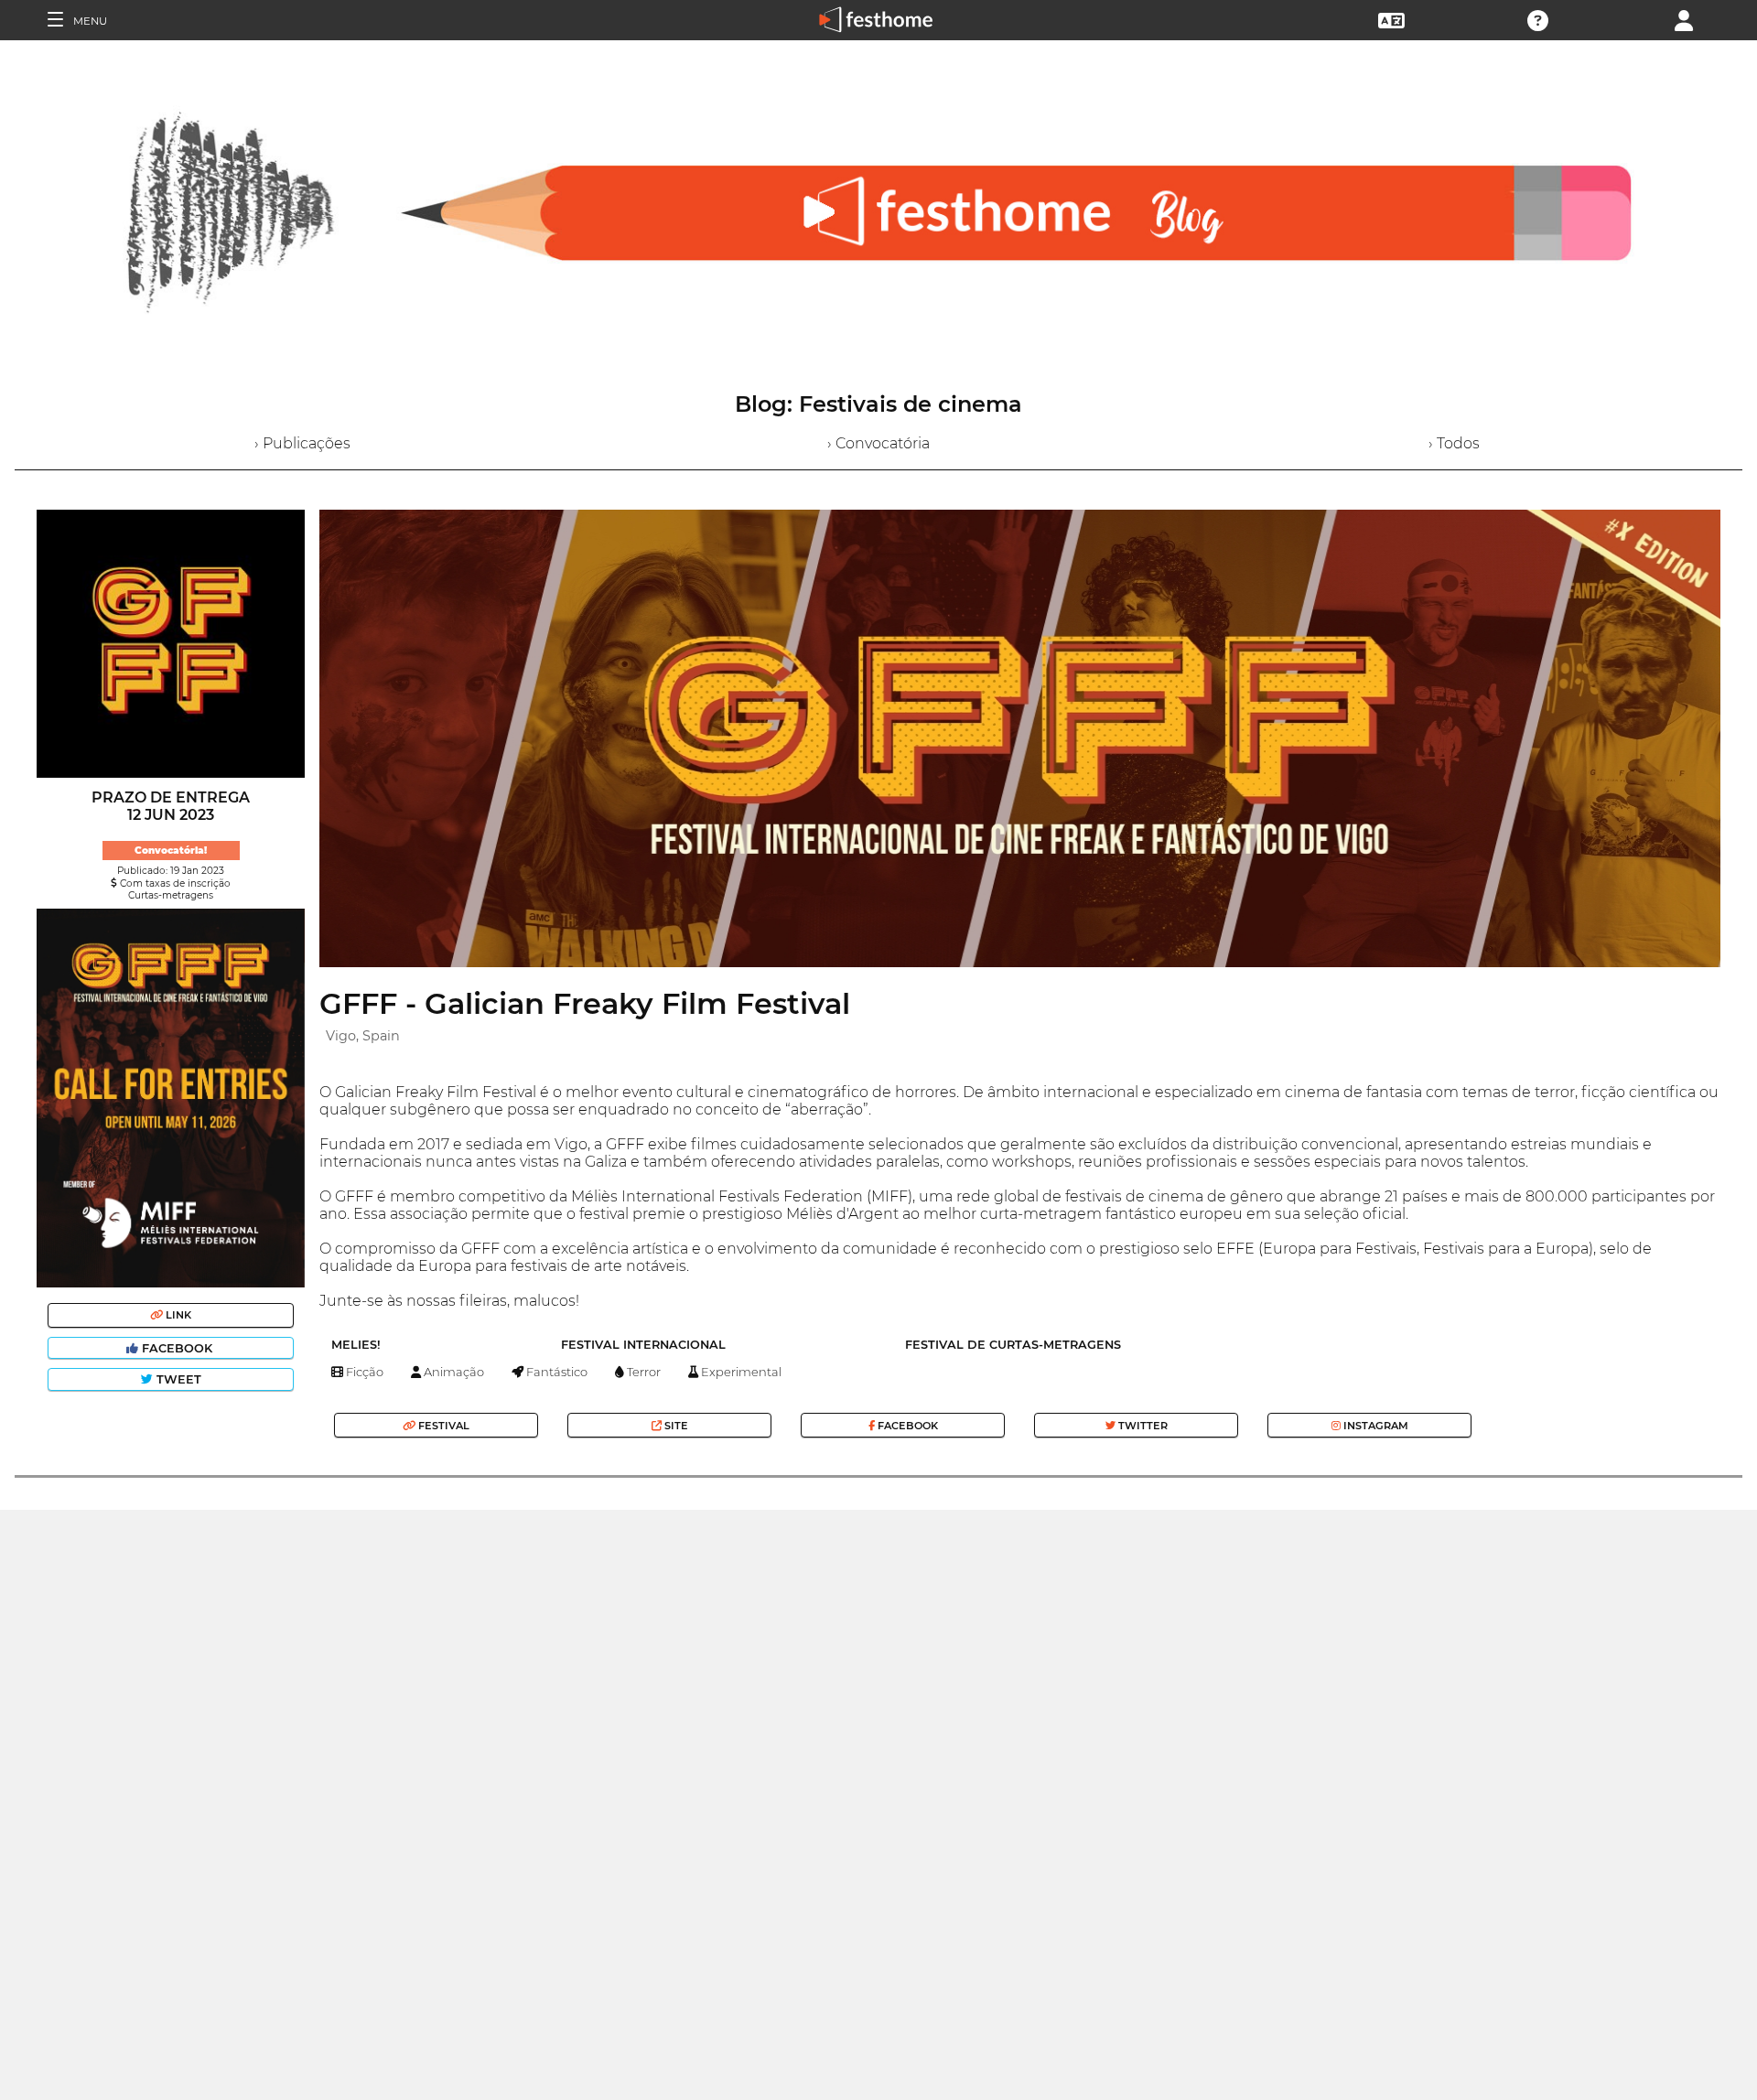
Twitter (1142, 1426)
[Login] (1684, 19)
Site (675, 1426)
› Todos (1454, 443)
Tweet (177, 1379)
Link (177, 1315)
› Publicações (302, 443)
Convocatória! (171, 851)
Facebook (177, 1348)
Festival (442, 1426)
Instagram (1374, 1426)
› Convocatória (878, 443)
